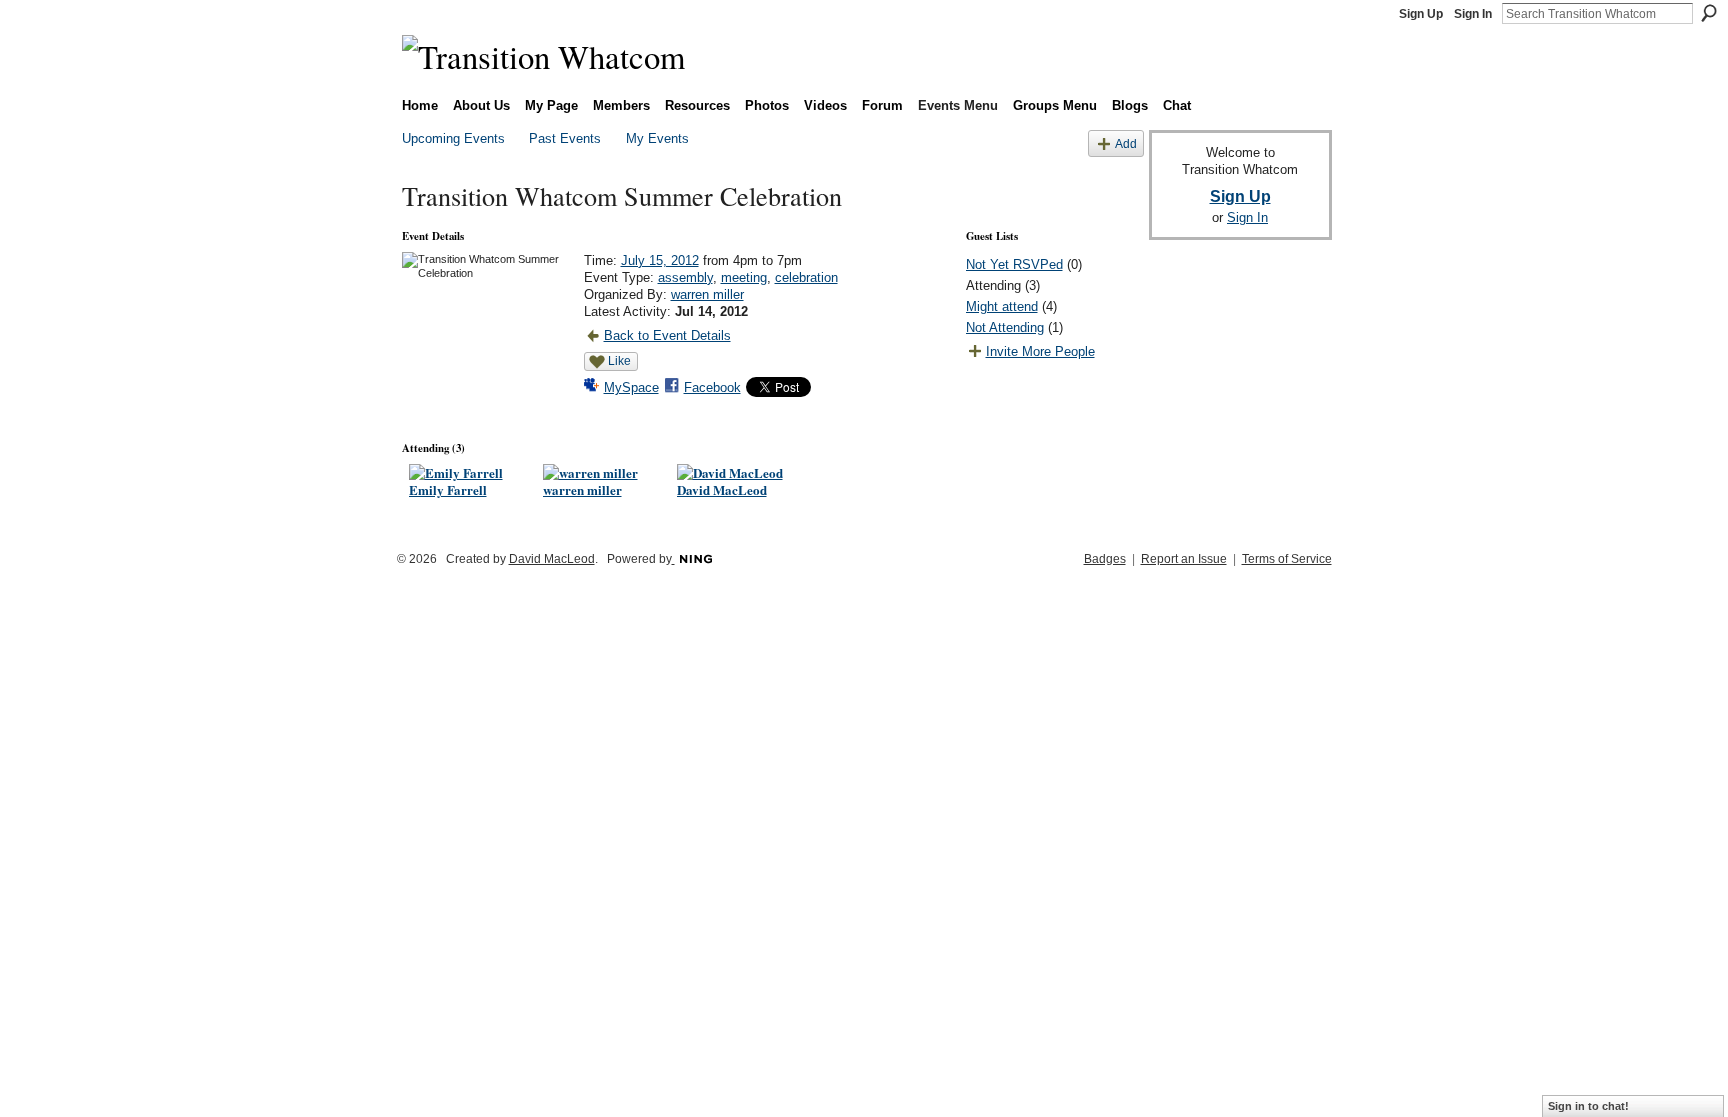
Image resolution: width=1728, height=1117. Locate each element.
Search (1709, 13)
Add (1126, 143)
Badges (1105, 559)
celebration (806, 277)
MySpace (631, 387)
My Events (657, 138)
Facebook (712, 387)
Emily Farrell (448, 489)
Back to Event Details (667, 335)
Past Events (565, 138)
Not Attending (1005, 327)
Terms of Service (1287, 559)
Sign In (1473, 14)
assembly (685, 277)
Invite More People (1040, 351)
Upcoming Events (453, 138)
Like (619, 361)
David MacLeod (722, 489)
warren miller (707, 294)
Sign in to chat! (1588, 1106)
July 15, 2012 (660, 260)
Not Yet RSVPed (1014, 264)
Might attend (1002, 306)
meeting (744, 277)
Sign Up (1421, 14)
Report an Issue (1184, 559)
